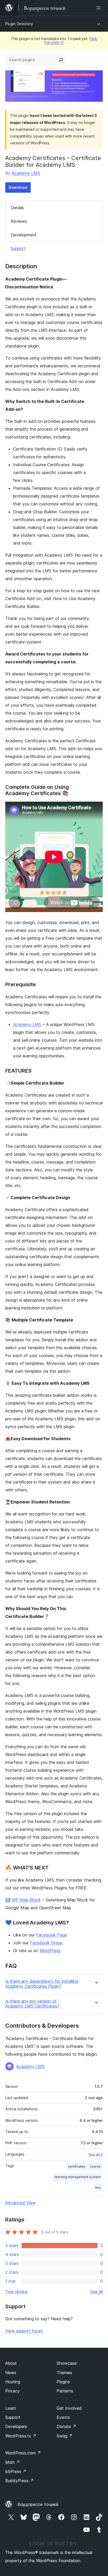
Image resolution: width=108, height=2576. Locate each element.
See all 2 (96, 2154)
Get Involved (69, 2408)
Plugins (63, 2382)
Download (18, 187)
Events (63, 2417)
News (11, 2373)
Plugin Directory (19, 24)
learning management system (78, 2177)
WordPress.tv (21, 2436)
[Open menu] (100, 8)
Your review (17, 2292)
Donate (66, 2426)
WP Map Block (26, 1900)
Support (18, 248)
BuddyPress (20, 2481)
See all (96, 2292)
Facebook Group (46, 1943)
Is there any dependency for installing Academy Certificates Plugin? (42, 1984)
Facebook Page (52, 1935)
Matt (13, 2462)
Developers (16, 2426)
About (11, 2363)
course (95, 2166)
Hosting (13, 2382)
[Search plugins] (61, 60)
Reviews (19, 221)
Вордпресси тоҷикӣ (38, 2504)
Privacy (12, 2391)
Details (17, 208)
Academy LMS (26, 173)
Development (24, 235)
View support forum (24, 2331)
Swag (65, 2436)
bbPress (16, 2471)
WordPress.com (23, 2453)
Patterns (65, 2391)
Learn (11, 2408)
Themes (64, 2373)
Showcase (67, 2363)
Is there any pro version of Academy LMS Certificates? (32, 2004)
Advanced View (20, 2203)
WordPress (50, 1951)
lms (98, 2188)
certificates (77, 2166)
